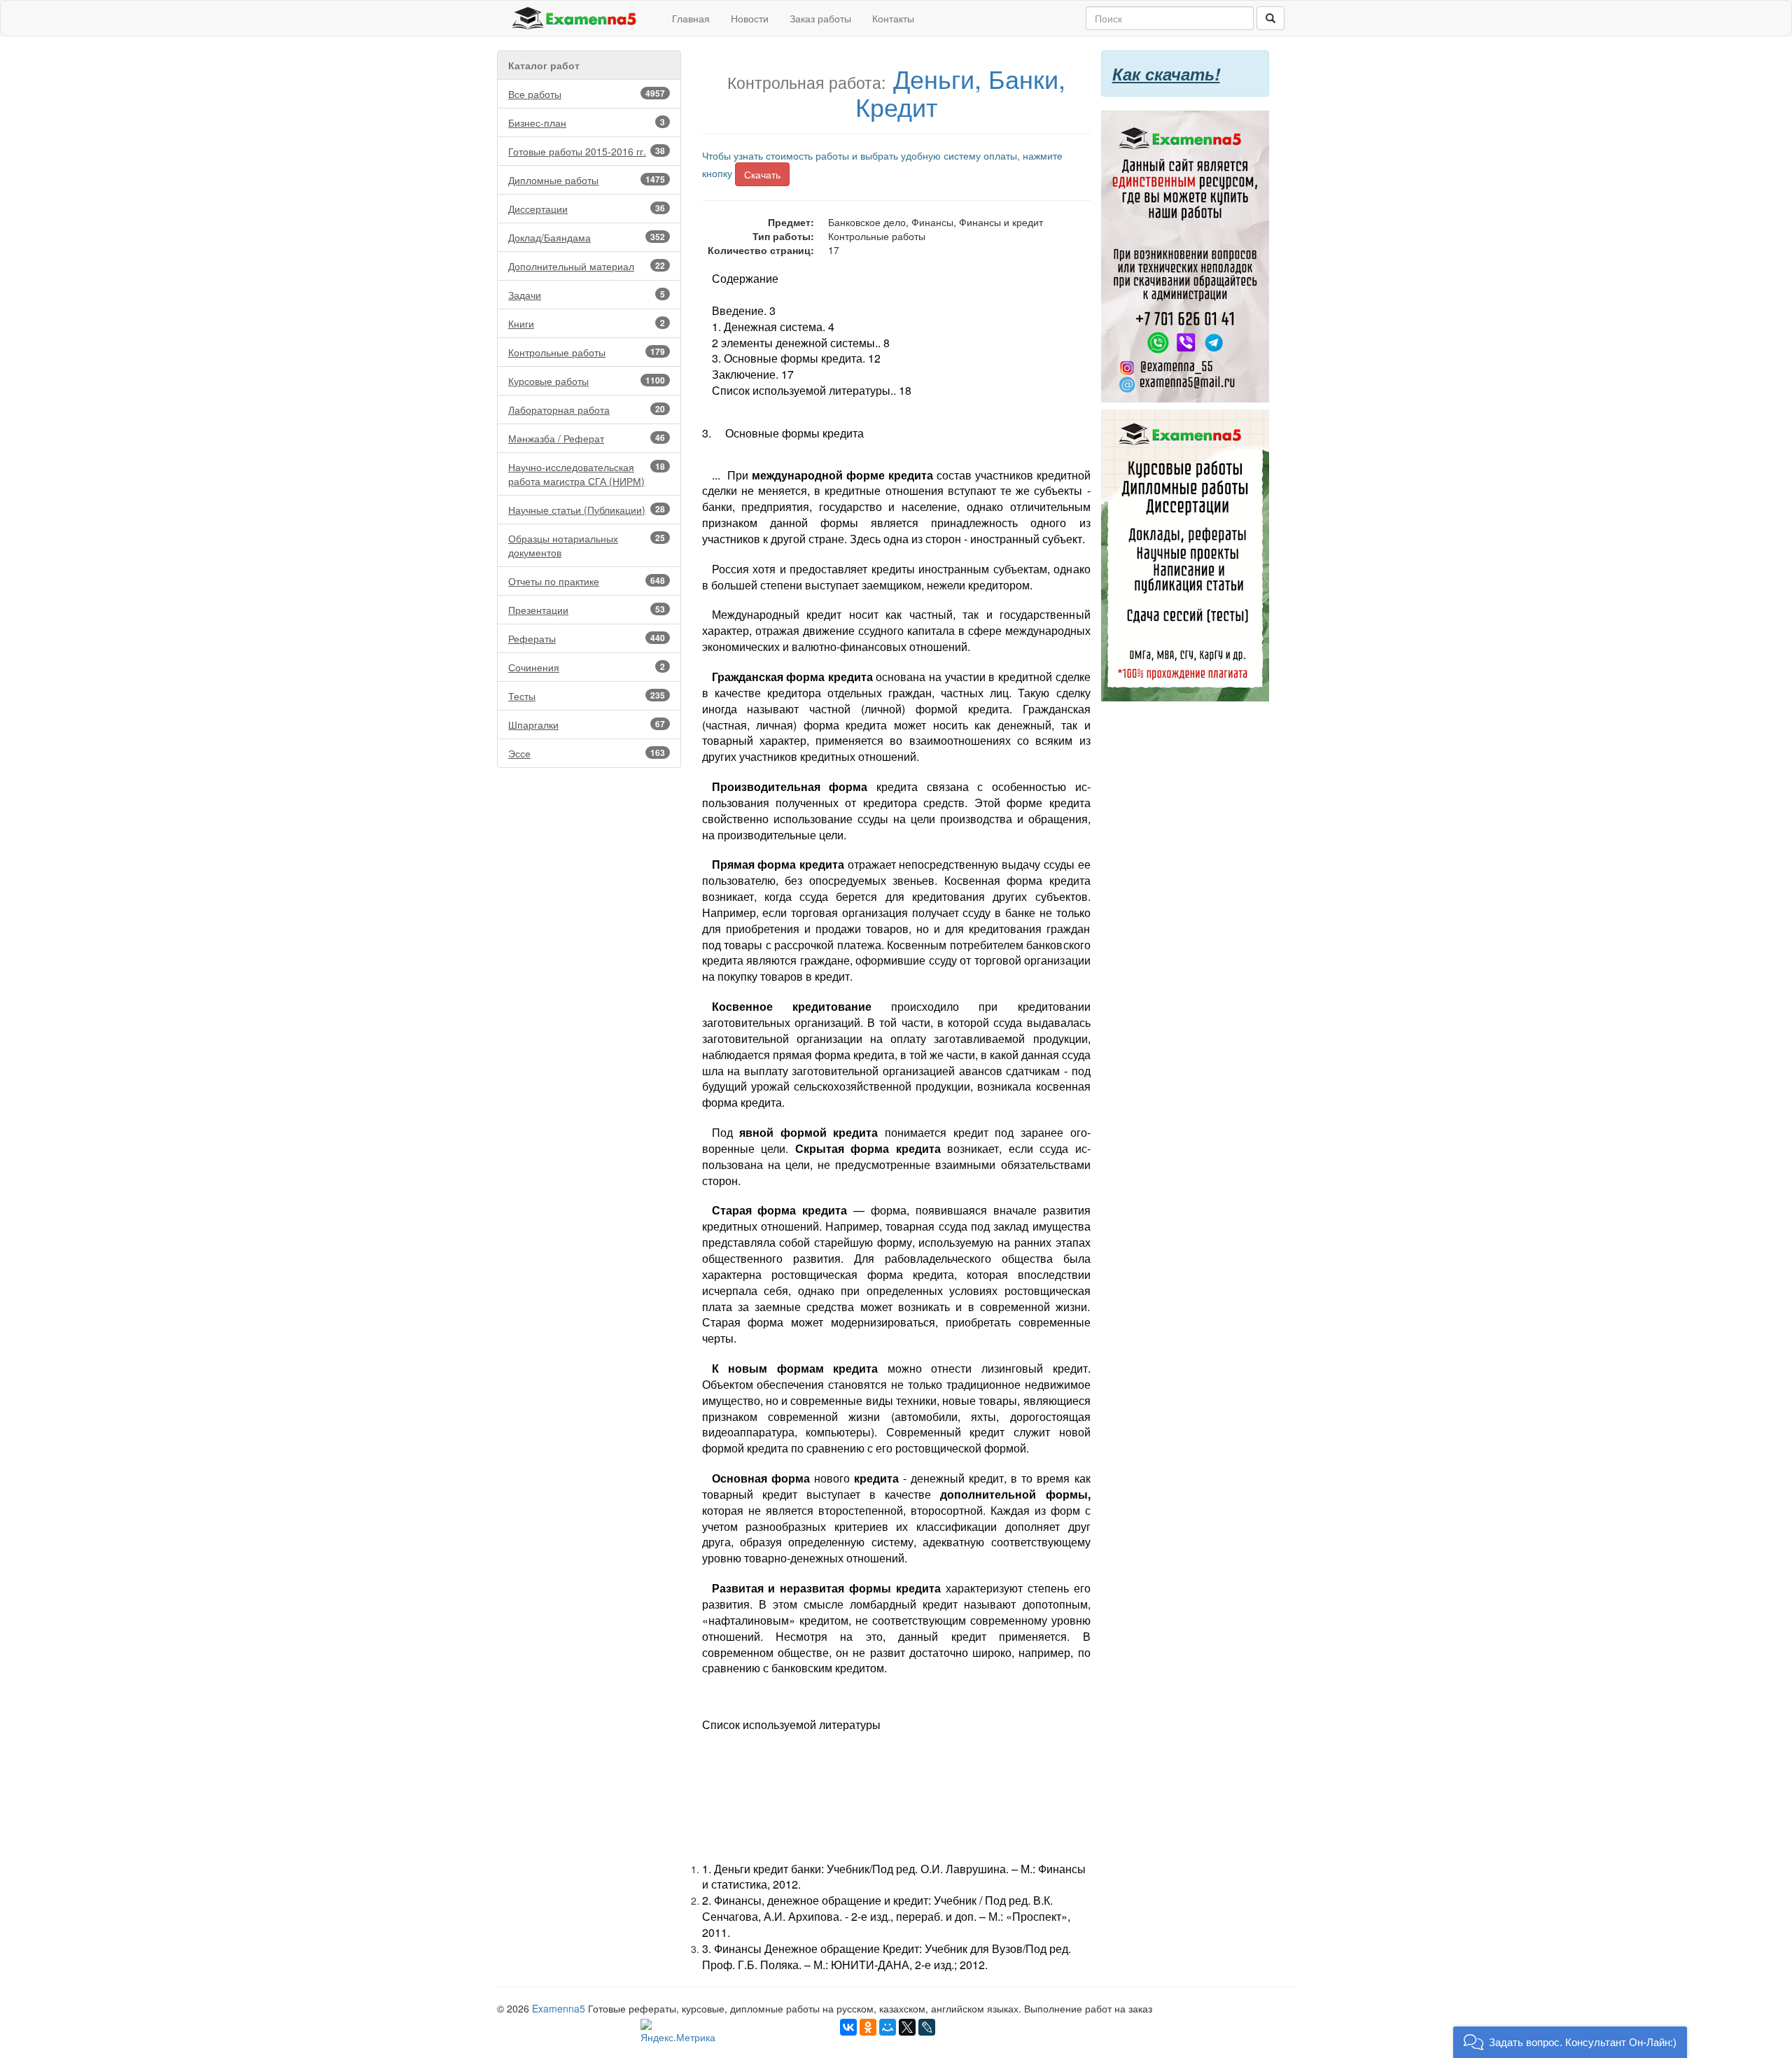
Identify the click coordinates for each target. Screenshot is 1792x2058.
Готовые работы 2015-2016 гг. (587, 151)
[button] (1570, 2042)
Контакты (893, 18)
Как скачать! (1166, 73)
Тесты (587, 696)
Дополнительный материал (587, 266)
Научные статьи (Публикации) (587, 510)
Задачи (587, 295)
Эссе (587, 753)
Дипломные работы (587, 180)
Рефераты (587, 638)
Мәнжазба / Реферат (587, 438)
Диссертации (587, 209)
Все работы (587, 94)
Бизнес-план (587, 122)
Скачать (762, 174)
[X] (907, 2027)
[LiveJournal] (927, 2027)
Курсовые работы (587, 381)
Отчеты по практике (587, 581)
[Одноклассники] (868, 2027)
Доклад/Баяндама (587, 237)
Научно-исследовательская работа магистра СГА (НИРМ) (587, 474)
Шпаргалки (587, 724)
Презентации (587, 610)
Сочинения (587, 667)
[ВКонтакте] (848, 2027)
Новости (750, 18)
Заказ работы (820, 18)
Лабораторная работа (587, 409)
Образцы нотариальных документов (587, 545)
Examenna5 (559, 2008)
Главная (691, 18)
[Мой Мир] (888, 2027)
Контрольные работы (587, 352)
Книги (587, 323)
